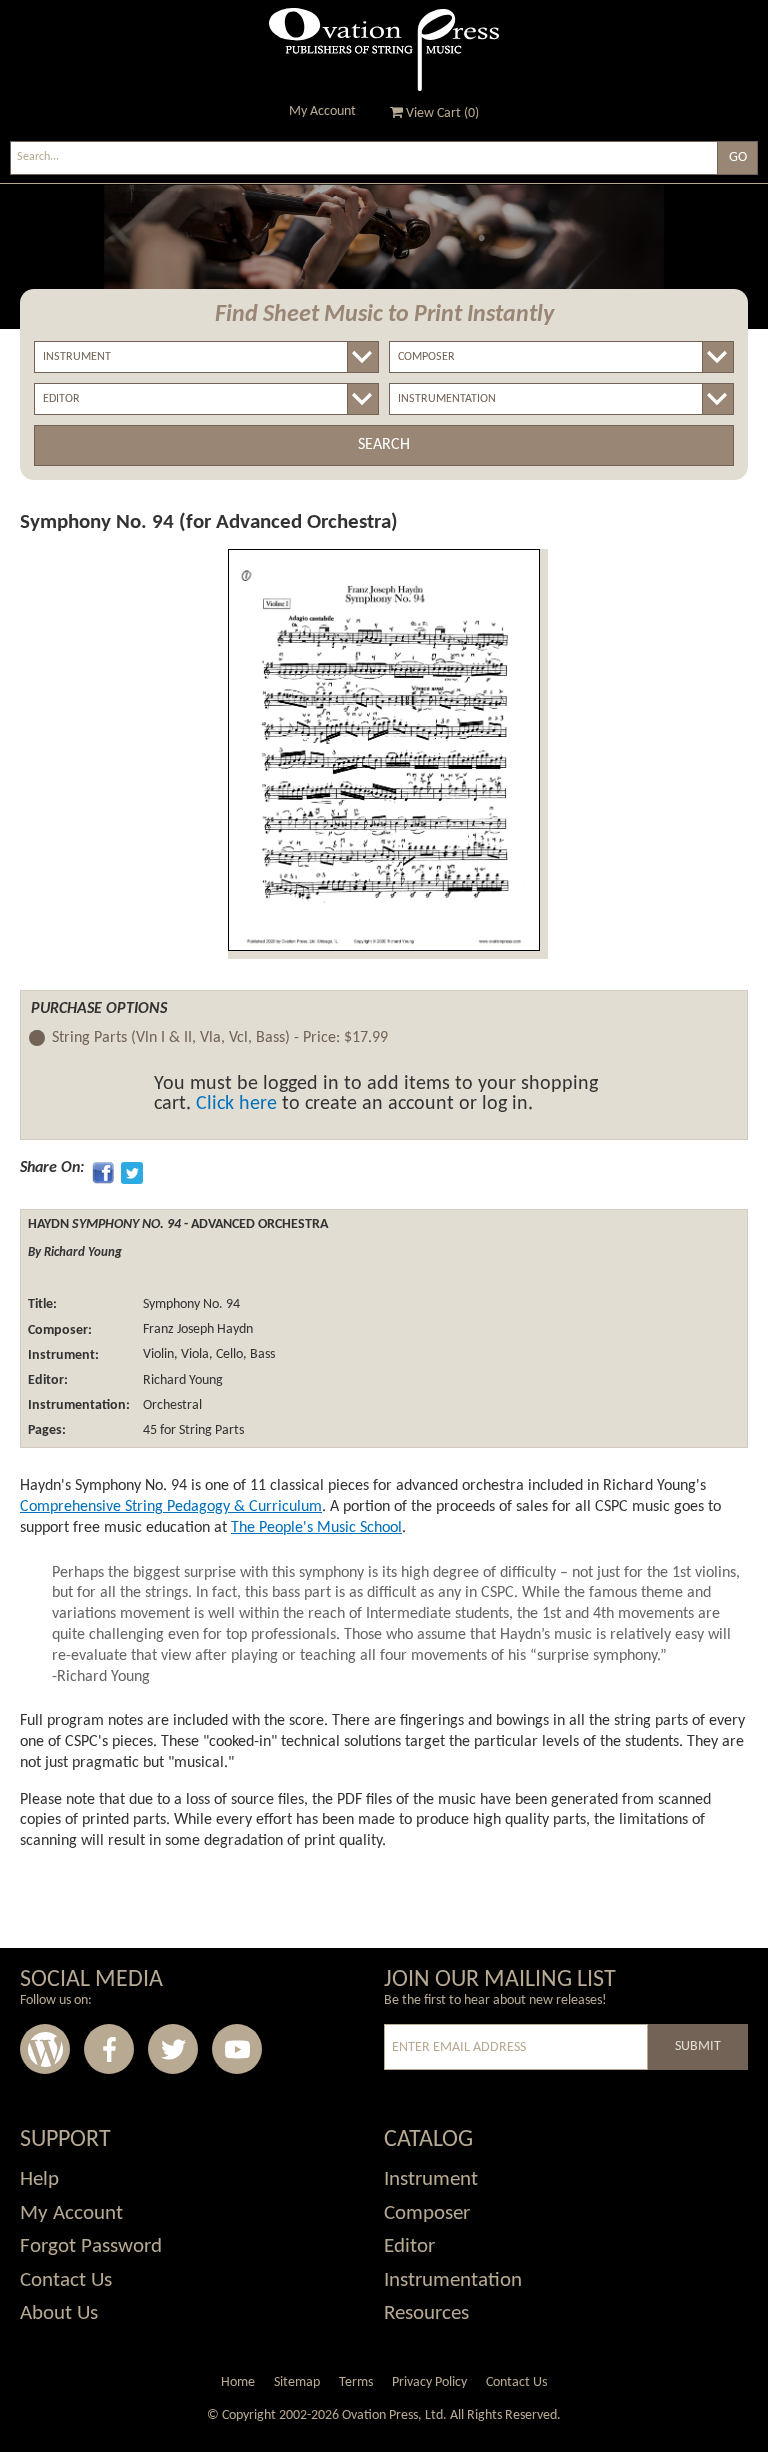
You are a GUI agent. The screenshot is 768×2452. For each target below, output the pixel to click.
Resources (426, 2313)
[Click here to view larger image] (383, 750)
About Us (59, 2313)
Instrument (431, 2179)
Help (39, 2179)
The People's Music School (316, 1528)
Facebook (109, 2049)
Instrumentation (453, 2280)
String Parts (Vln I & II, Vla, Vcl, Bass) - (220, 1038)
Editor (409, 2246)
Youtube (237, 2049)
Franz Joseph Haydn (196, 1330)
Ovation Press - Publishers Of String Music (384, 49)
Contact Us (66, 2280)
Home (238, 2382)
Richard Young (181, 1380)
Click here (236, 1104)
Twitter (173, 2049)
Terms (356, 2382)
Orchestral (171, 1405)
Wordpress (45, 2049)
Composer (427, 2213)
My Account (322, 111)
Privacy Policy (429, 2382)
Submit (698, 2046)
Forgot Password (91, 2246)
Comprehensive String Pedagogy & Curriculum (171, 1507)
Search (384, 445)
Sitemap (297, 2382)
